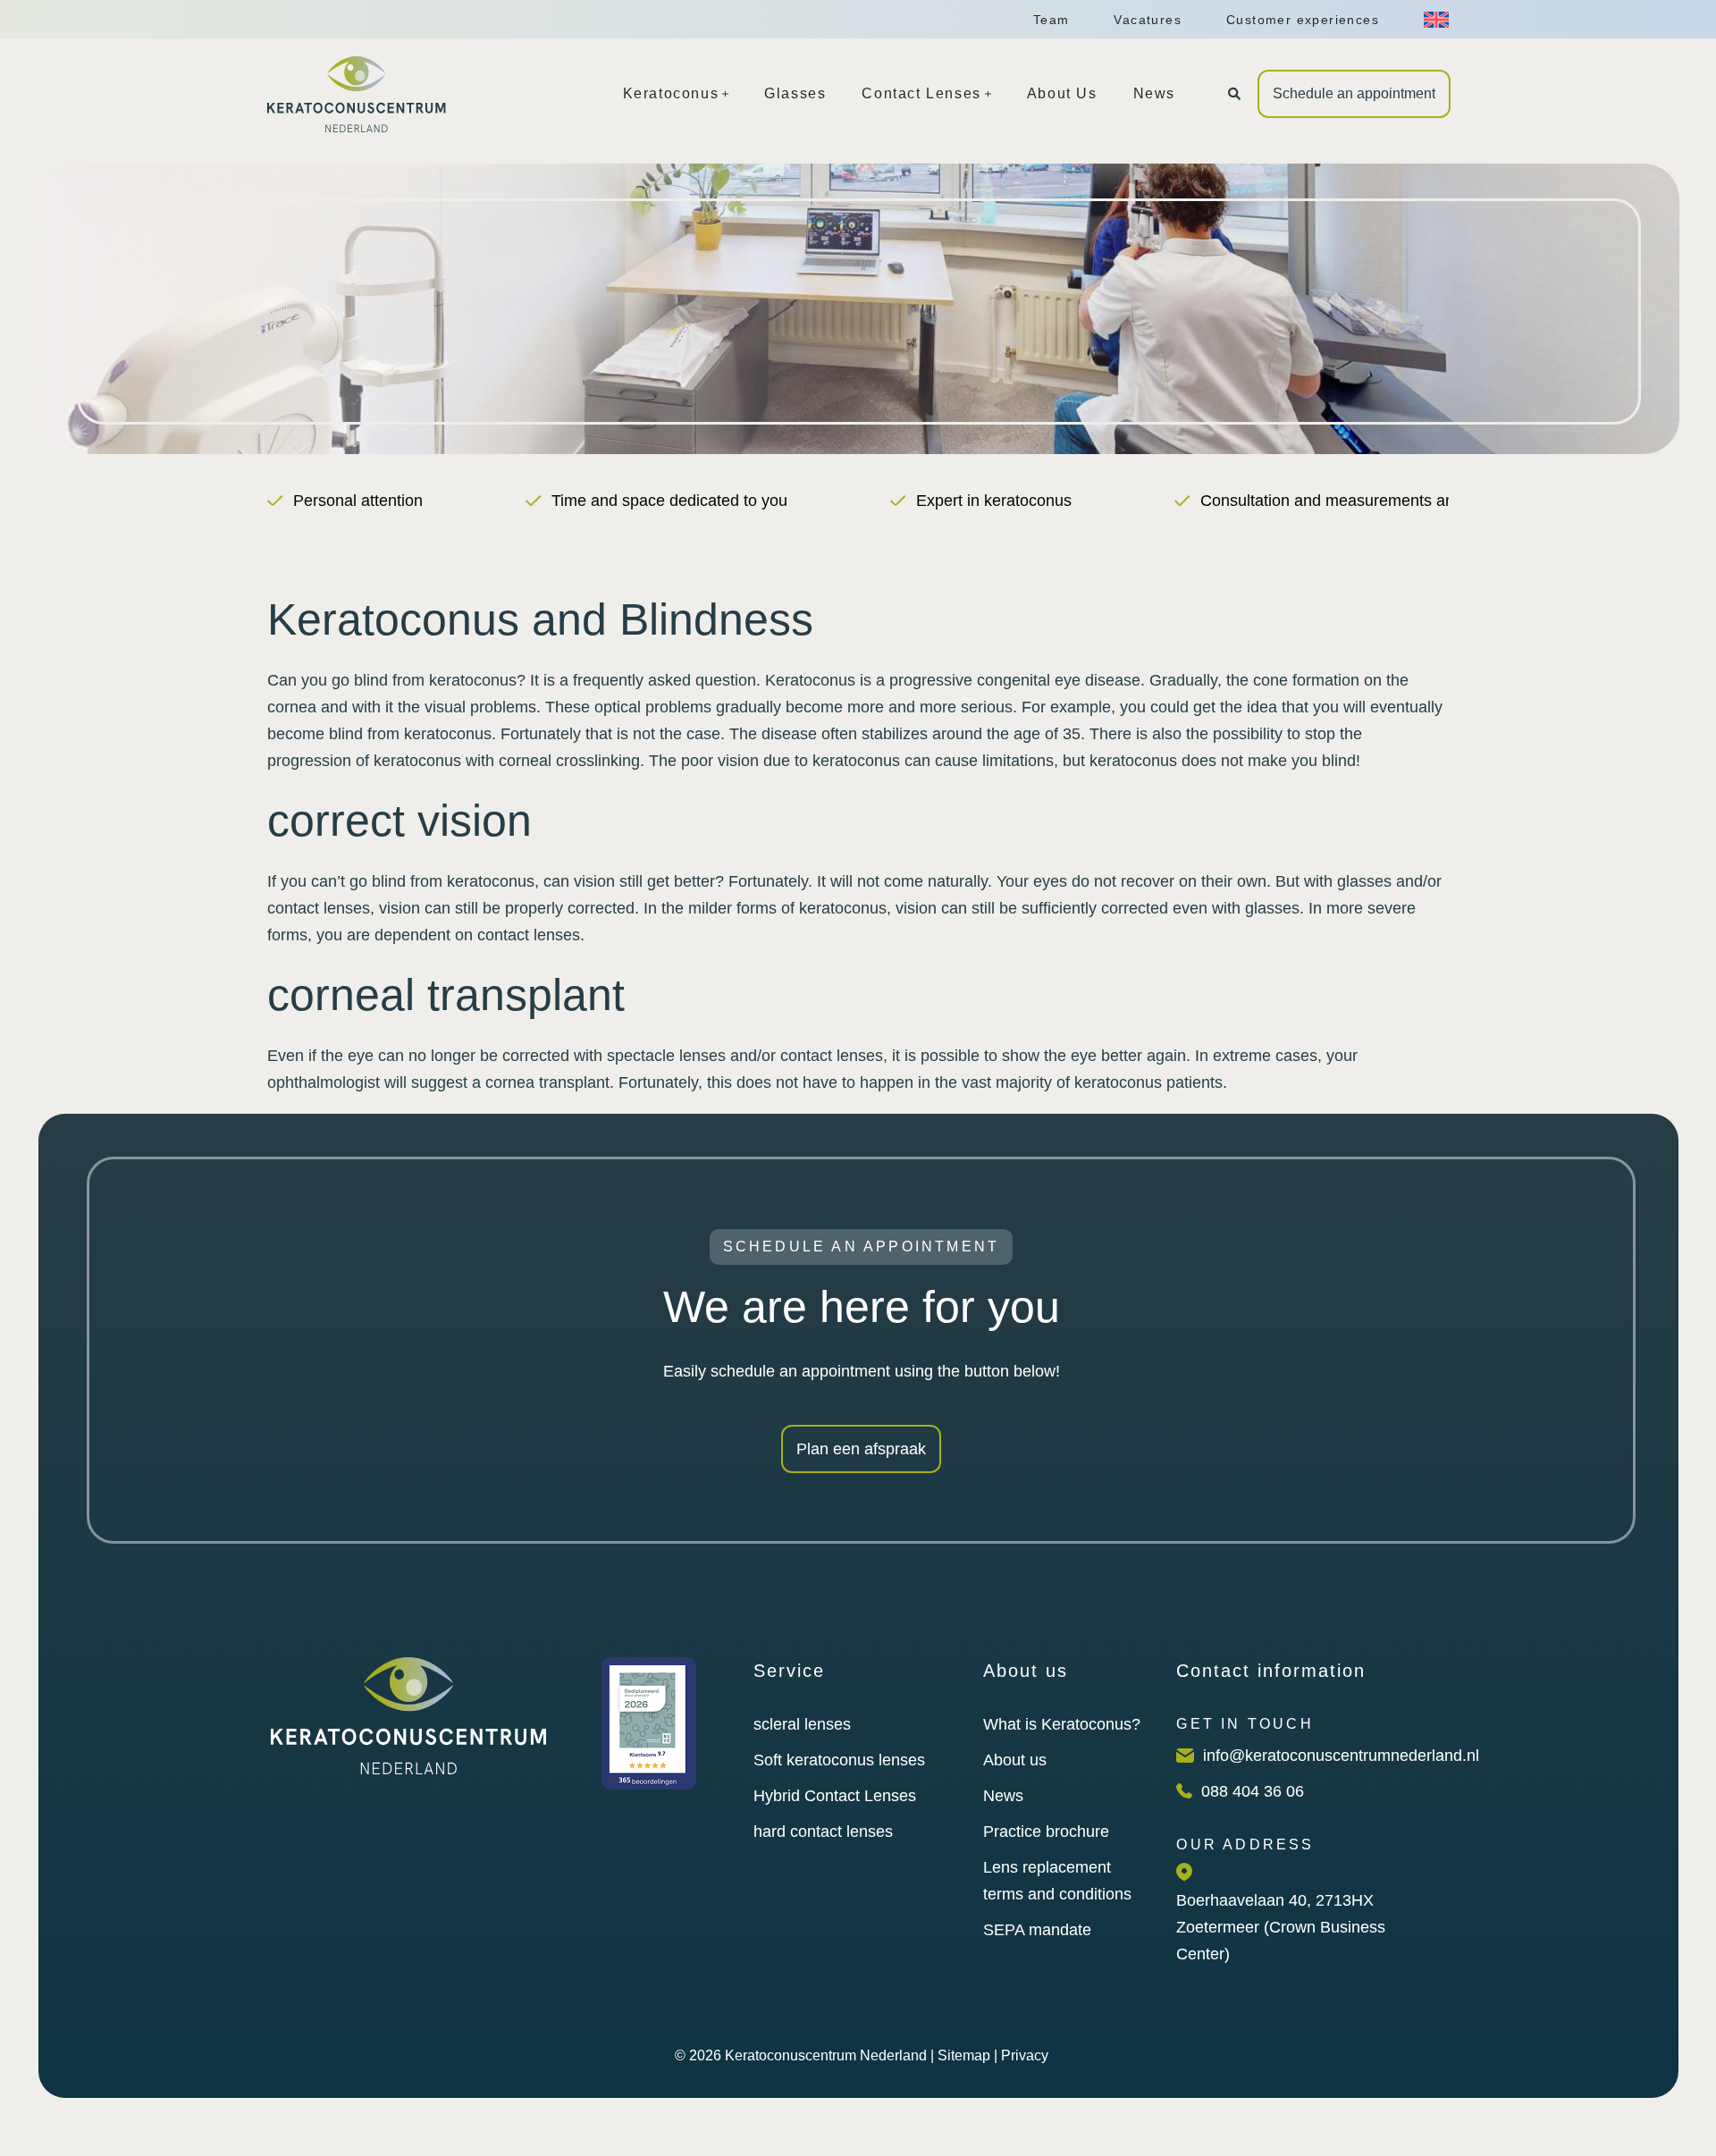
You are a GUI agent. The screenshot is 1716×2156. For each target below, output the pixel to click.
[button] (1234, 94)
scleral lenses (802, 1724)
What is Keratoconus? (1062, 1724)
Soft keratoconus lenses (839, 1760)
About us (1015, 1760)
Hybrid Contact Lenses (835, 1796)
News (1003, 1796)
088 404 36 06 (1253, 1791)
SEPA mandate (1037, 1930)
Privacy (1025, 2055)
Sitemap (964, 2055)
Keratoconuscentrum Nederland (826, 2055)
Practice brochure (1046, 1832)
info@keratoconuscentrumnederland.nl (1341, 1756)
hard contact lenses (823, 1832)
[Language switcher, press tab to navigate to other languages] (1436, 20)
